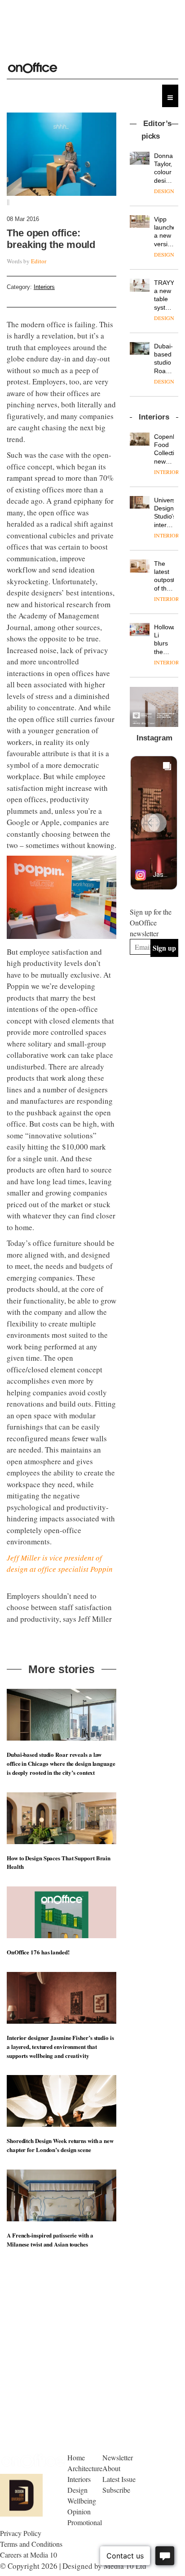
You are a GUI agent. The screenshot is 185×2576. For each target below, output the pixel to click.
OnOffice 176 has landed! (38, 1952)
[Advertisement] (157, 1032)
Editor (39, 261)
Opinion (79, 2511)
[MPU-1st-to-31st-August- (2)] (154, 707)
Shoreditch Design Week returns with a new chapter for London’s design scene (60, 2145)
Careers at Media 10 (29, 2555)
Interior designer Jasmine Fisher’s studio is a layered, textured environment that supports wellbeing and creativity (60, 2046)
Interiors (44, 287)
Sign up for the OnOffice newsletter (151, 923)
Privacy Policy (21, 2533)
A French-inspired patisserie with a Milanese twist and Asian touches (50, 2240)
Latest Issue (119, 2479)
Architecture (85, 2468)
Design (77, 2490)
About (111, 2468)
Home (76, 2457)
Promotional (85, 2522)
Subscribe (116, 2490)
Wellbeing (82, 2501)
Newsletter (118, 2457)
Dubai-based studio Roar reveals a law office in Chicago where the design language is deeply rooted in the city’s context (61, 1763)
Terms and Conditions (31, 2544)
